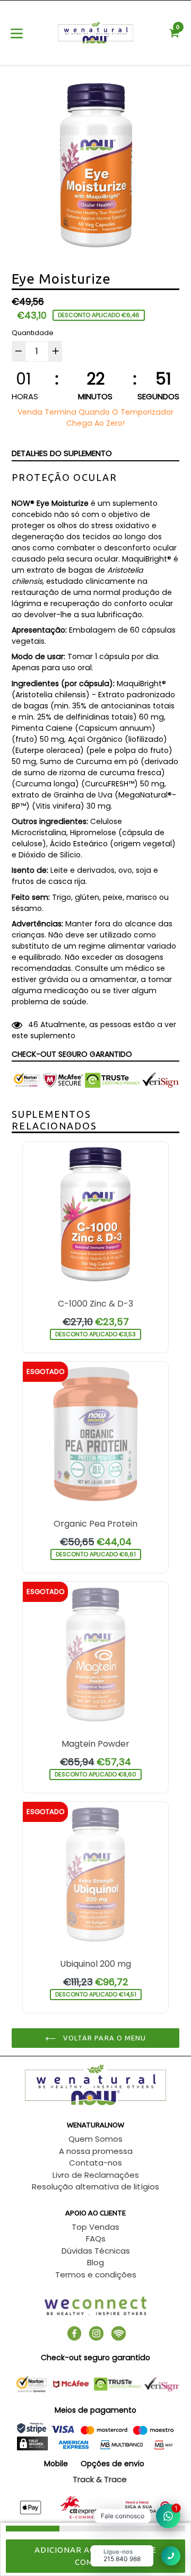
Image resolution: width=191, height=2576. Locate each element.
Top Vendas (95, 2227)
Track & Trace (100, 2479)
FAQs (96, 2238)
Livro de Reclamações (96, 2175)
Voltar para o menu (103, 2038)
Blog (95, 2262)
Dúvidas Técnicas (96, 2251)
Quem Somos (95, 2139)
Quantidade (33, 333)
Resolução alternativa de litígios (95, 2187)
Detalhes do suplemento (62, 453)
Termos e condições (96, 2275)
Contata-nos (95, 2163)
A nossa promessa (96, 2151)
